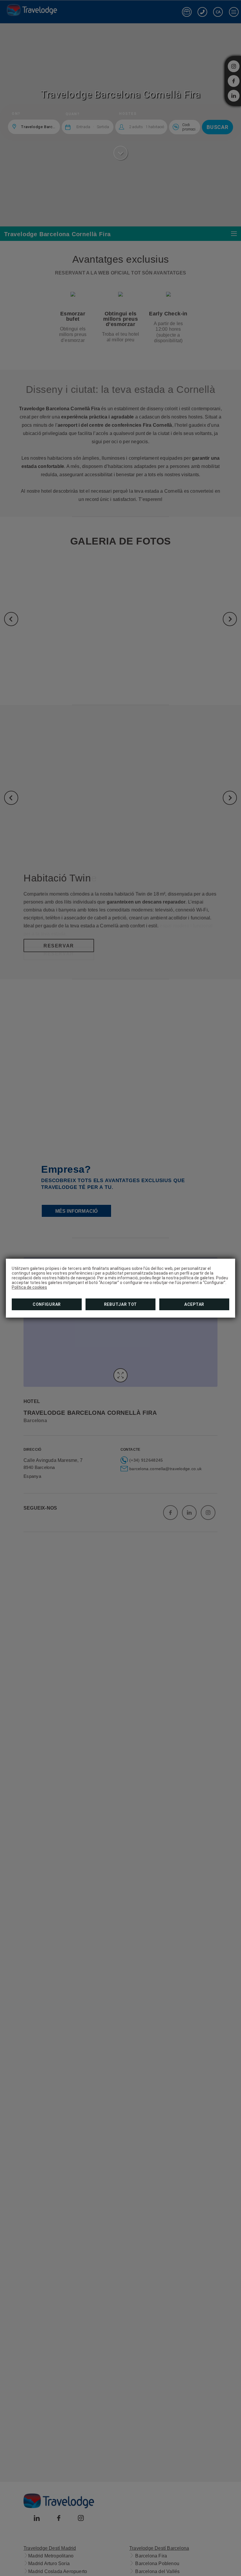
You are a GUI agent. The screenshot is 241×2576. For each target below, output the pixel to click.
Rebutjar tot (120, 1304)
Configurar (47, 1304)
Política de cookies (29, 1287)
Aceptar (194, 1304)
